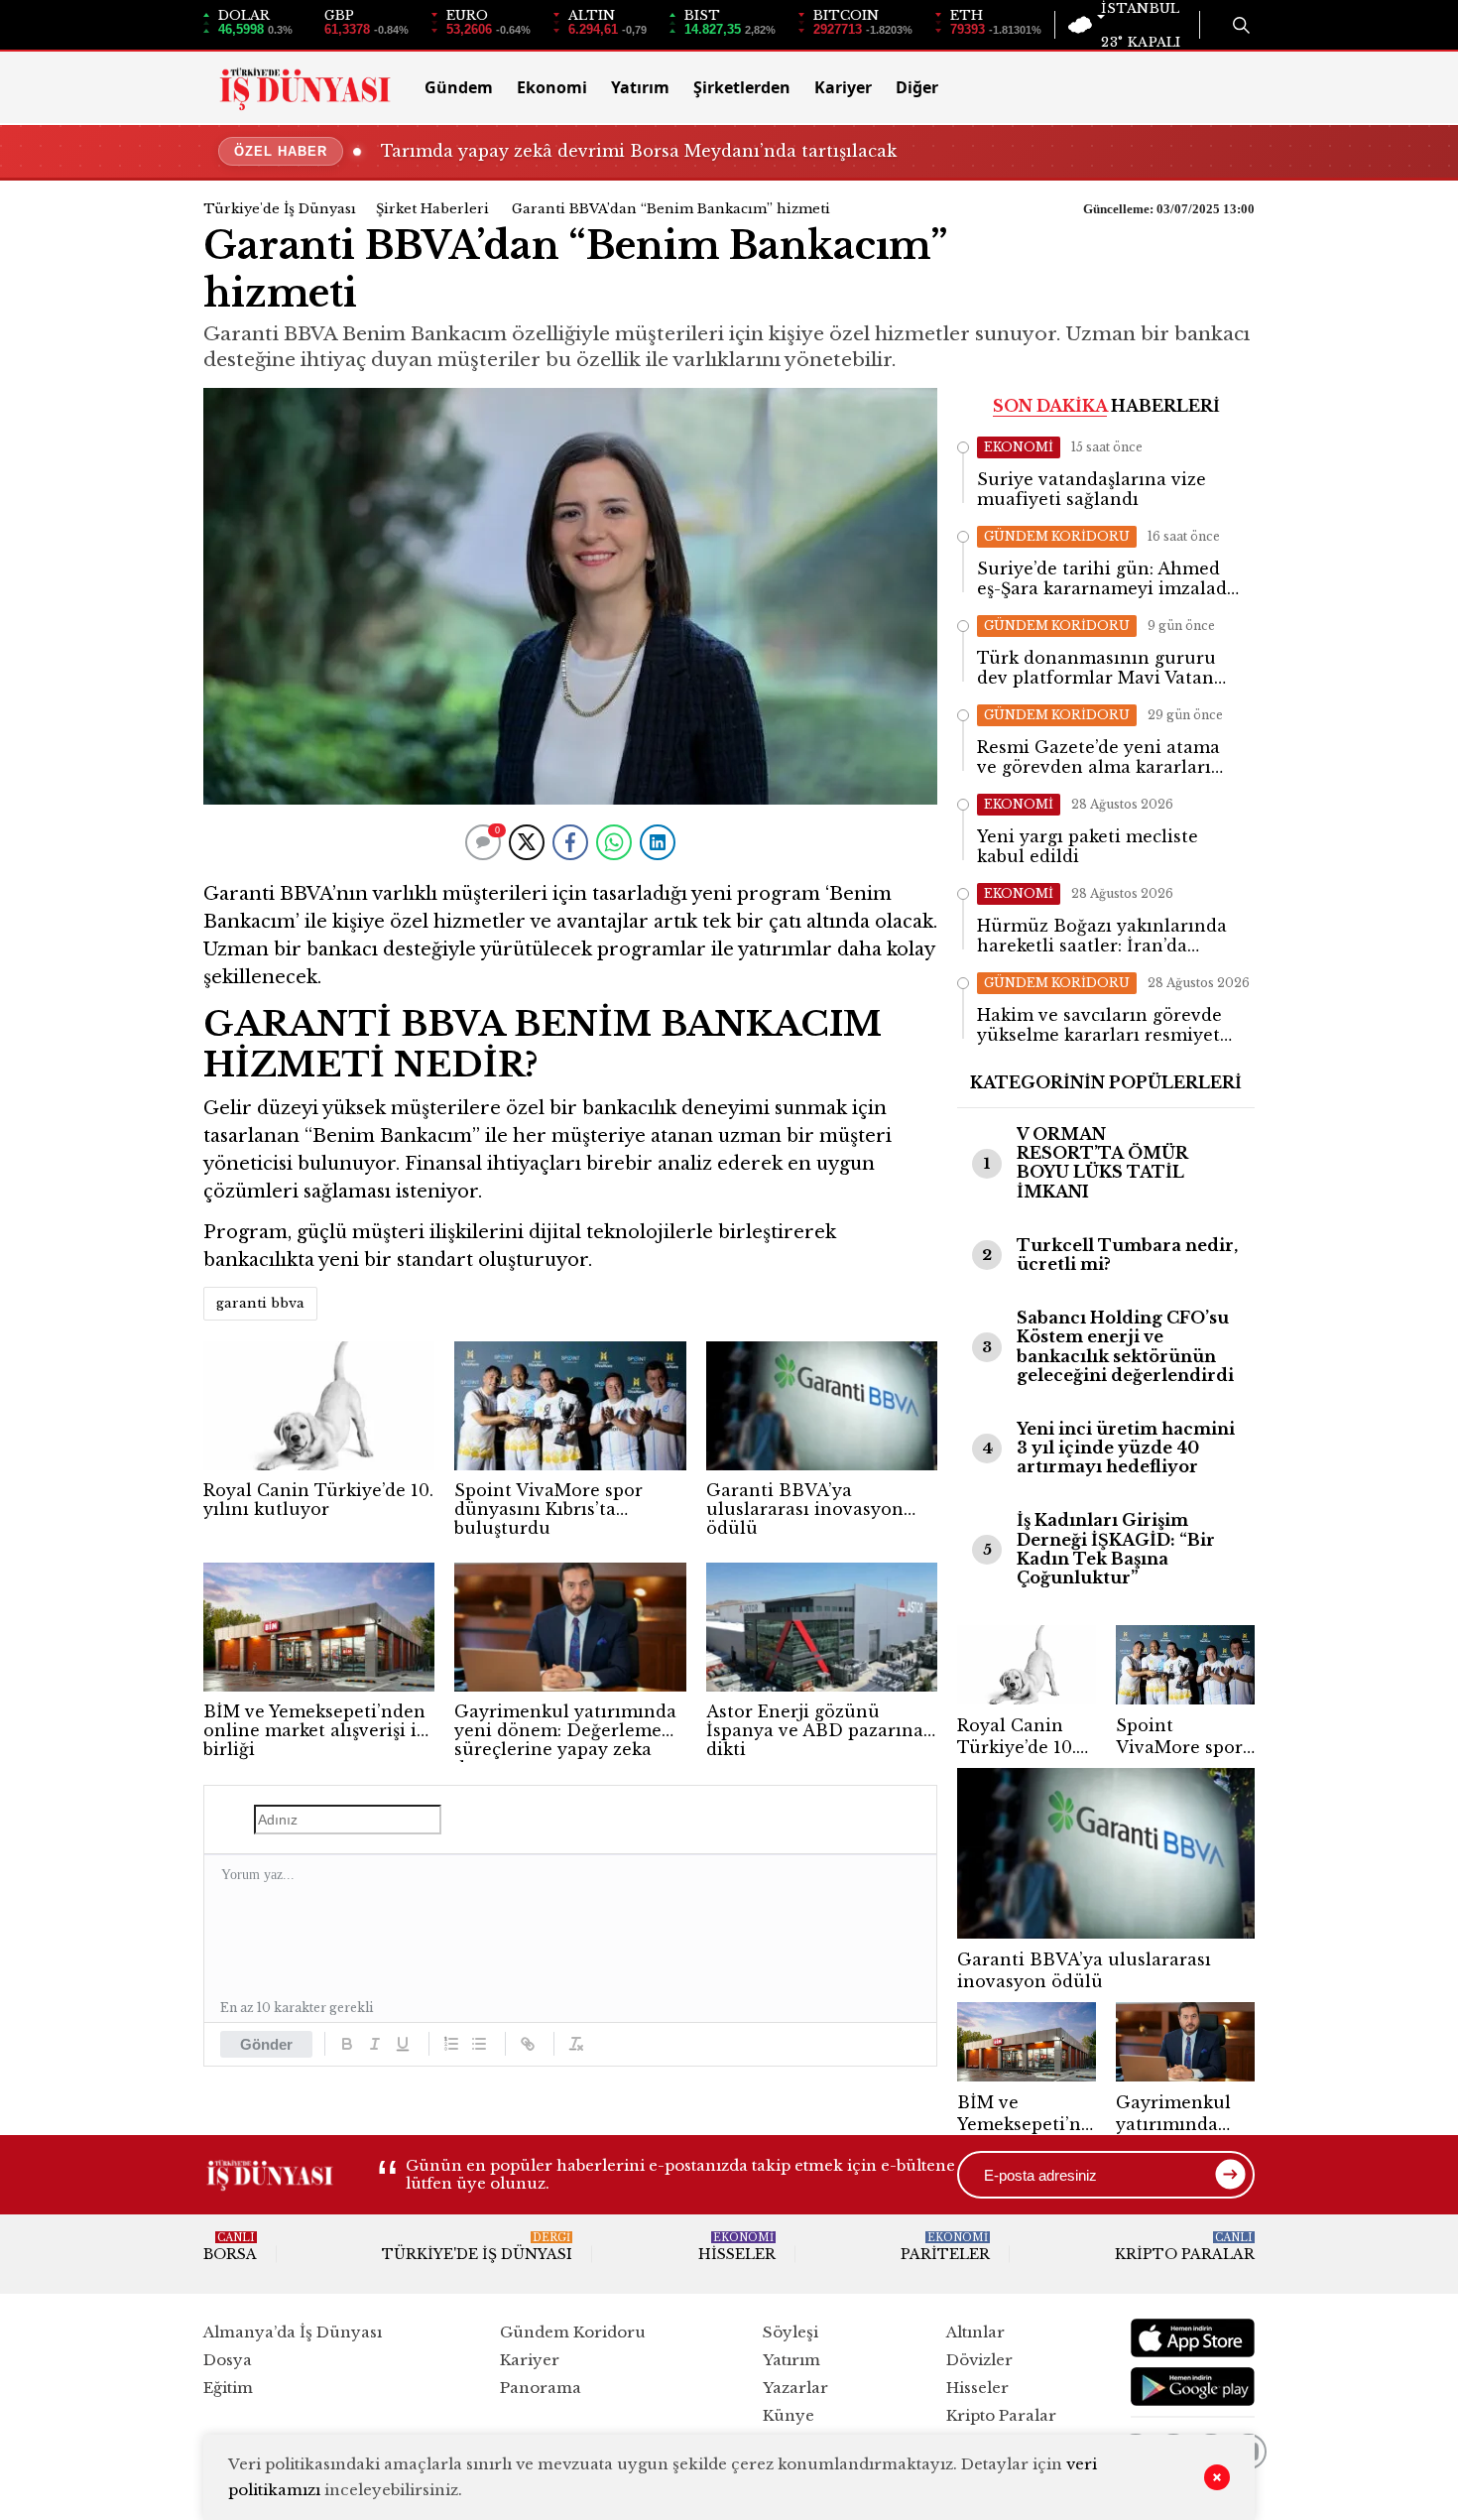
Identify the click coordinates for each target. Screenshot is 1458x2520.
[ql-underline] (403, 2044)
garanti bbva (260, 1303)
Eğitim (228, 2388)
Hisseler (737, 2247)
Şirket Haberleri (432, 209)
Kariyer (843, 87)
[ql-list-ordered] (451, 2044)
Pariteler (945, 2247)
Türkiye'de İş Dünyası (280, 209)
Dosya (228, 2360)
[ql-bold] (347, 2044)
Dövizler (979, 2360)
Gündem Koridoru (573, 2332)
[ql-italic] (375, 2044)
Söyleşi (790, 2332)
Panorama (541, 2388)
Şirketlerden (742, 87)
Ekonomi (552, 87)
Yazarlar (795, 2388)
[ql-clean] (576, 2044)
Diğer (917, 87)
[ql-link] (528, 2044)
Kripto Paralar (1185, 2247)
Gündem (459, 87)
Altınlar (975, 2332)
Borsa (230, 2247)
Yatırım (640, 87)
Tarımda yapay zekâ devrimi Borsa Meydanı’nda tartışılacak (639, 151)
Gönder (266, 2044)
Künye (789, 2415)
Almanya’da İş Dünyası (293, 2332)
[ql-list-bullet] (479, 2044)
